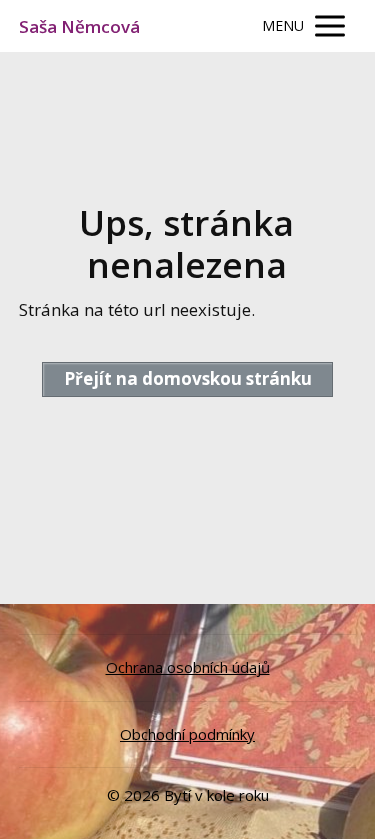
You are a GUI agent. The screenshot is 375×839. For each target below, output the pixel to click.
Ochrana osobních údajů (188, 667)
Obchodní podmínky (187, 734)
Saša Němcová (79, 26)
